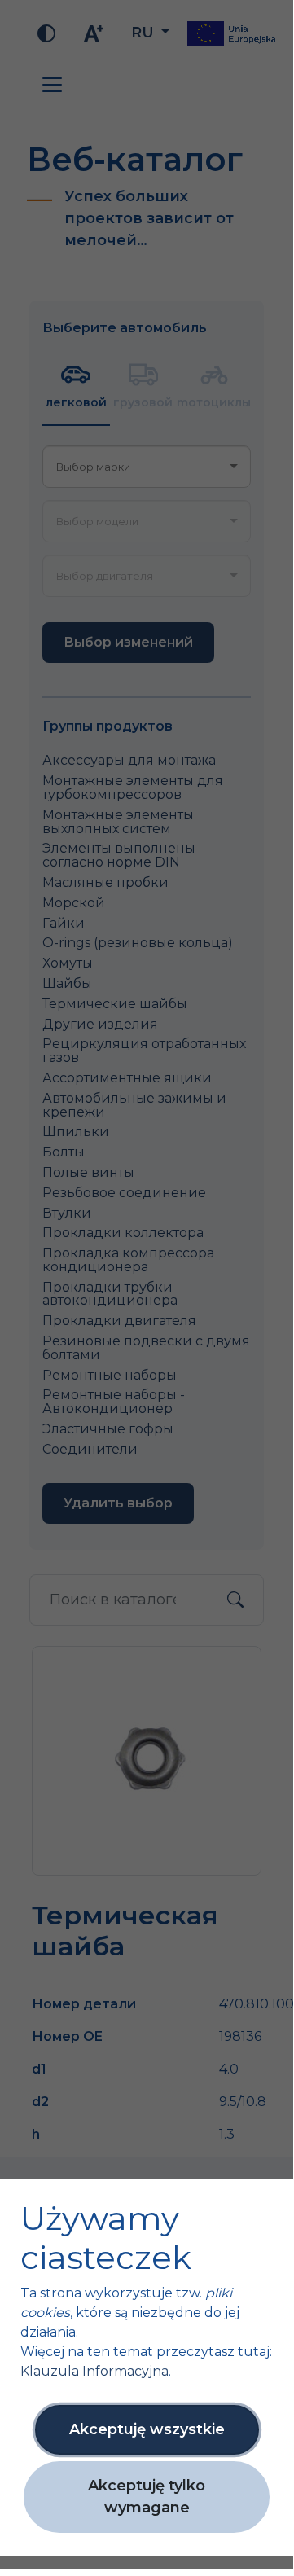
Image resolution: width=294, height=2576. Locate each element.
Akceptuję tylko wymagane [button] (147, 2497)
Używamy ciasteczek (106, 2238)
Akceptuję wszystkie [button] (147, 2429)
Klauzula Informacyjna (94, 2371)
